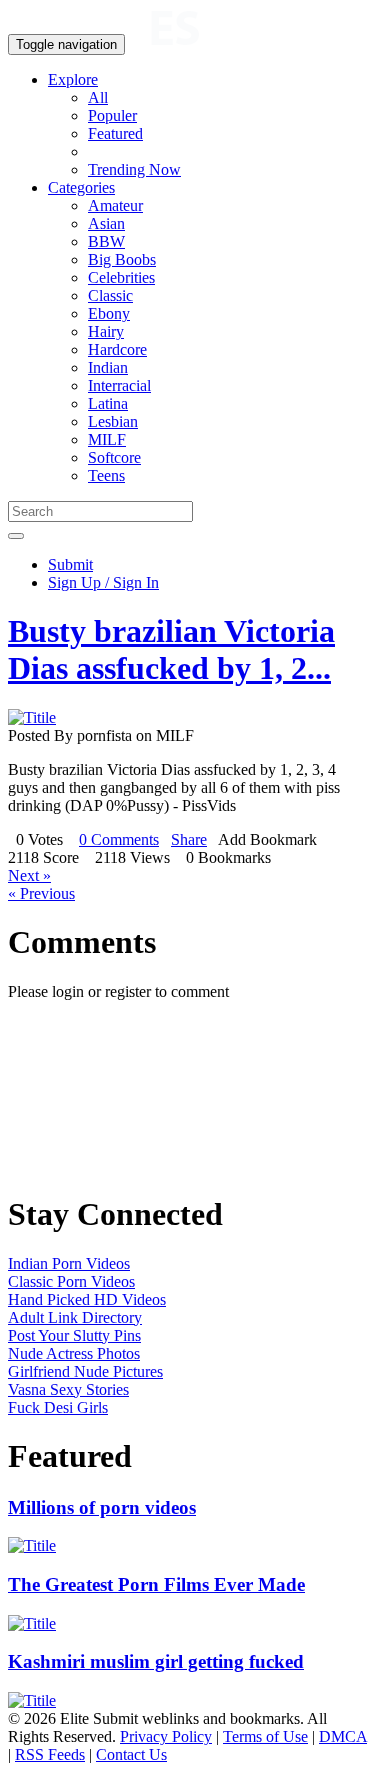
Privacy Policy (166, 1736)
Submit (70, 564)
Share (189, 839)
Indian (108, 367)
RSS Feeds (50, 1754)
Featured (115, 133)
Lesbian (113, 421)
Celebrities (121, 277)
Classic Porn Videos (71, 1281)
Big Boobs (122, 259)
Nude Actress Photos (74, 1353)
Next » (29, 875)
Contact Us (131, 1754)
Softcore (114, 457)
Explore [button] (73, 79)
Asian (106, 223)
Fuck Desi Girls (58, 1407)
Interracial (119, 385)
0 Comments (119, 839)
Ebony (109, 313)
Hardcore (117, 349)
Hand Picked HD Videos (87, 1299)
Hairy (106, 331)
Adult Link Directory (75, 1317)
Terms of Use (265, 1736)
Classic (110, 295)
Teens (106, 475)
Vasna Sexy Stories (68, 1389)
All (98, 97)
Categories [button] (81, 187)
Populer (112, 115)
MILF (107, 439)
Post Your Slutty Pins (74, 1335)
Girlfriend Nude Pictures (85, 1371)
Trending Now (134, 169)
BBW (106, 241)
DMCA (343, 1736)
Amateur (115, 205)
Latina (108, 403)
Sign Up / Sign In (103, 582)
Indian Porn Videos (69, 1263)
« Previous (41, 893)
